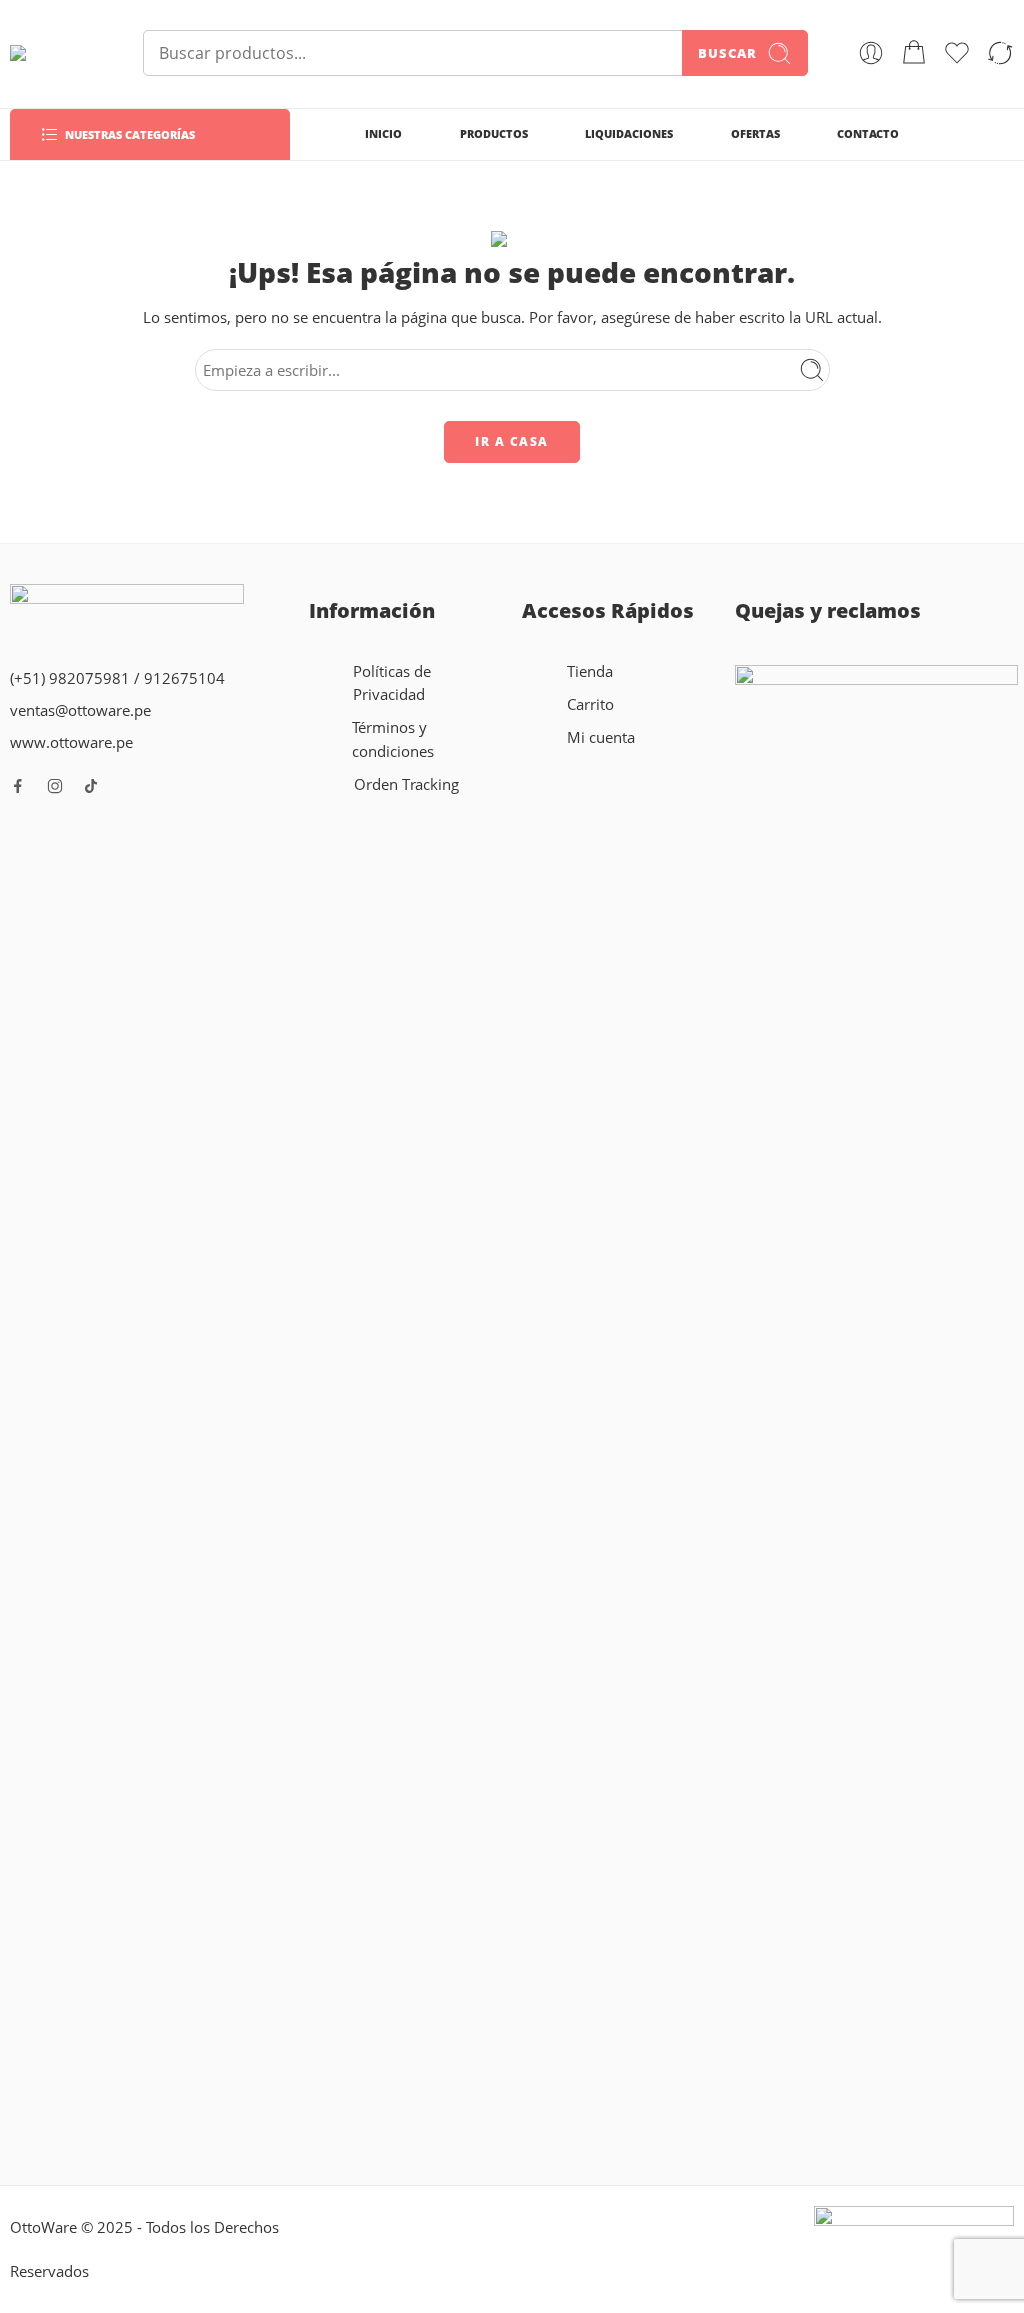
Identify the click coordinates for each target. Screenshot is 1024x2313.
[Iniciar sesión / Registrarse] (871, 53)
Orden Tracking (406, 784)
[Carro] (914, 53)
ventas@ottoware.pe (80, 710)
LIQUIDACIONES (629, 133)
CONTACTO (868, 133)
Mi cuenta (601, 737)
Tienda (590, 671)
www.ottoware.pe (71, 742)
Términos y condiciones (393, 739)
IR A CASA (512, 441)
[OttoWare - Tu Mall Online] (51, 53)
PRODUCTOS (494, 133)
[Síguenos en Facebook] (18, 786)
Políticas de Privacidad (392, 683)
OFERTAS (755, 133)
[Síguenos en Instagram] (55, 786)
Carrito (590, 704)
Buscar (727, 53)
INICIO (383, 133)
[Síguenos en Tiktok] (91, 786)
